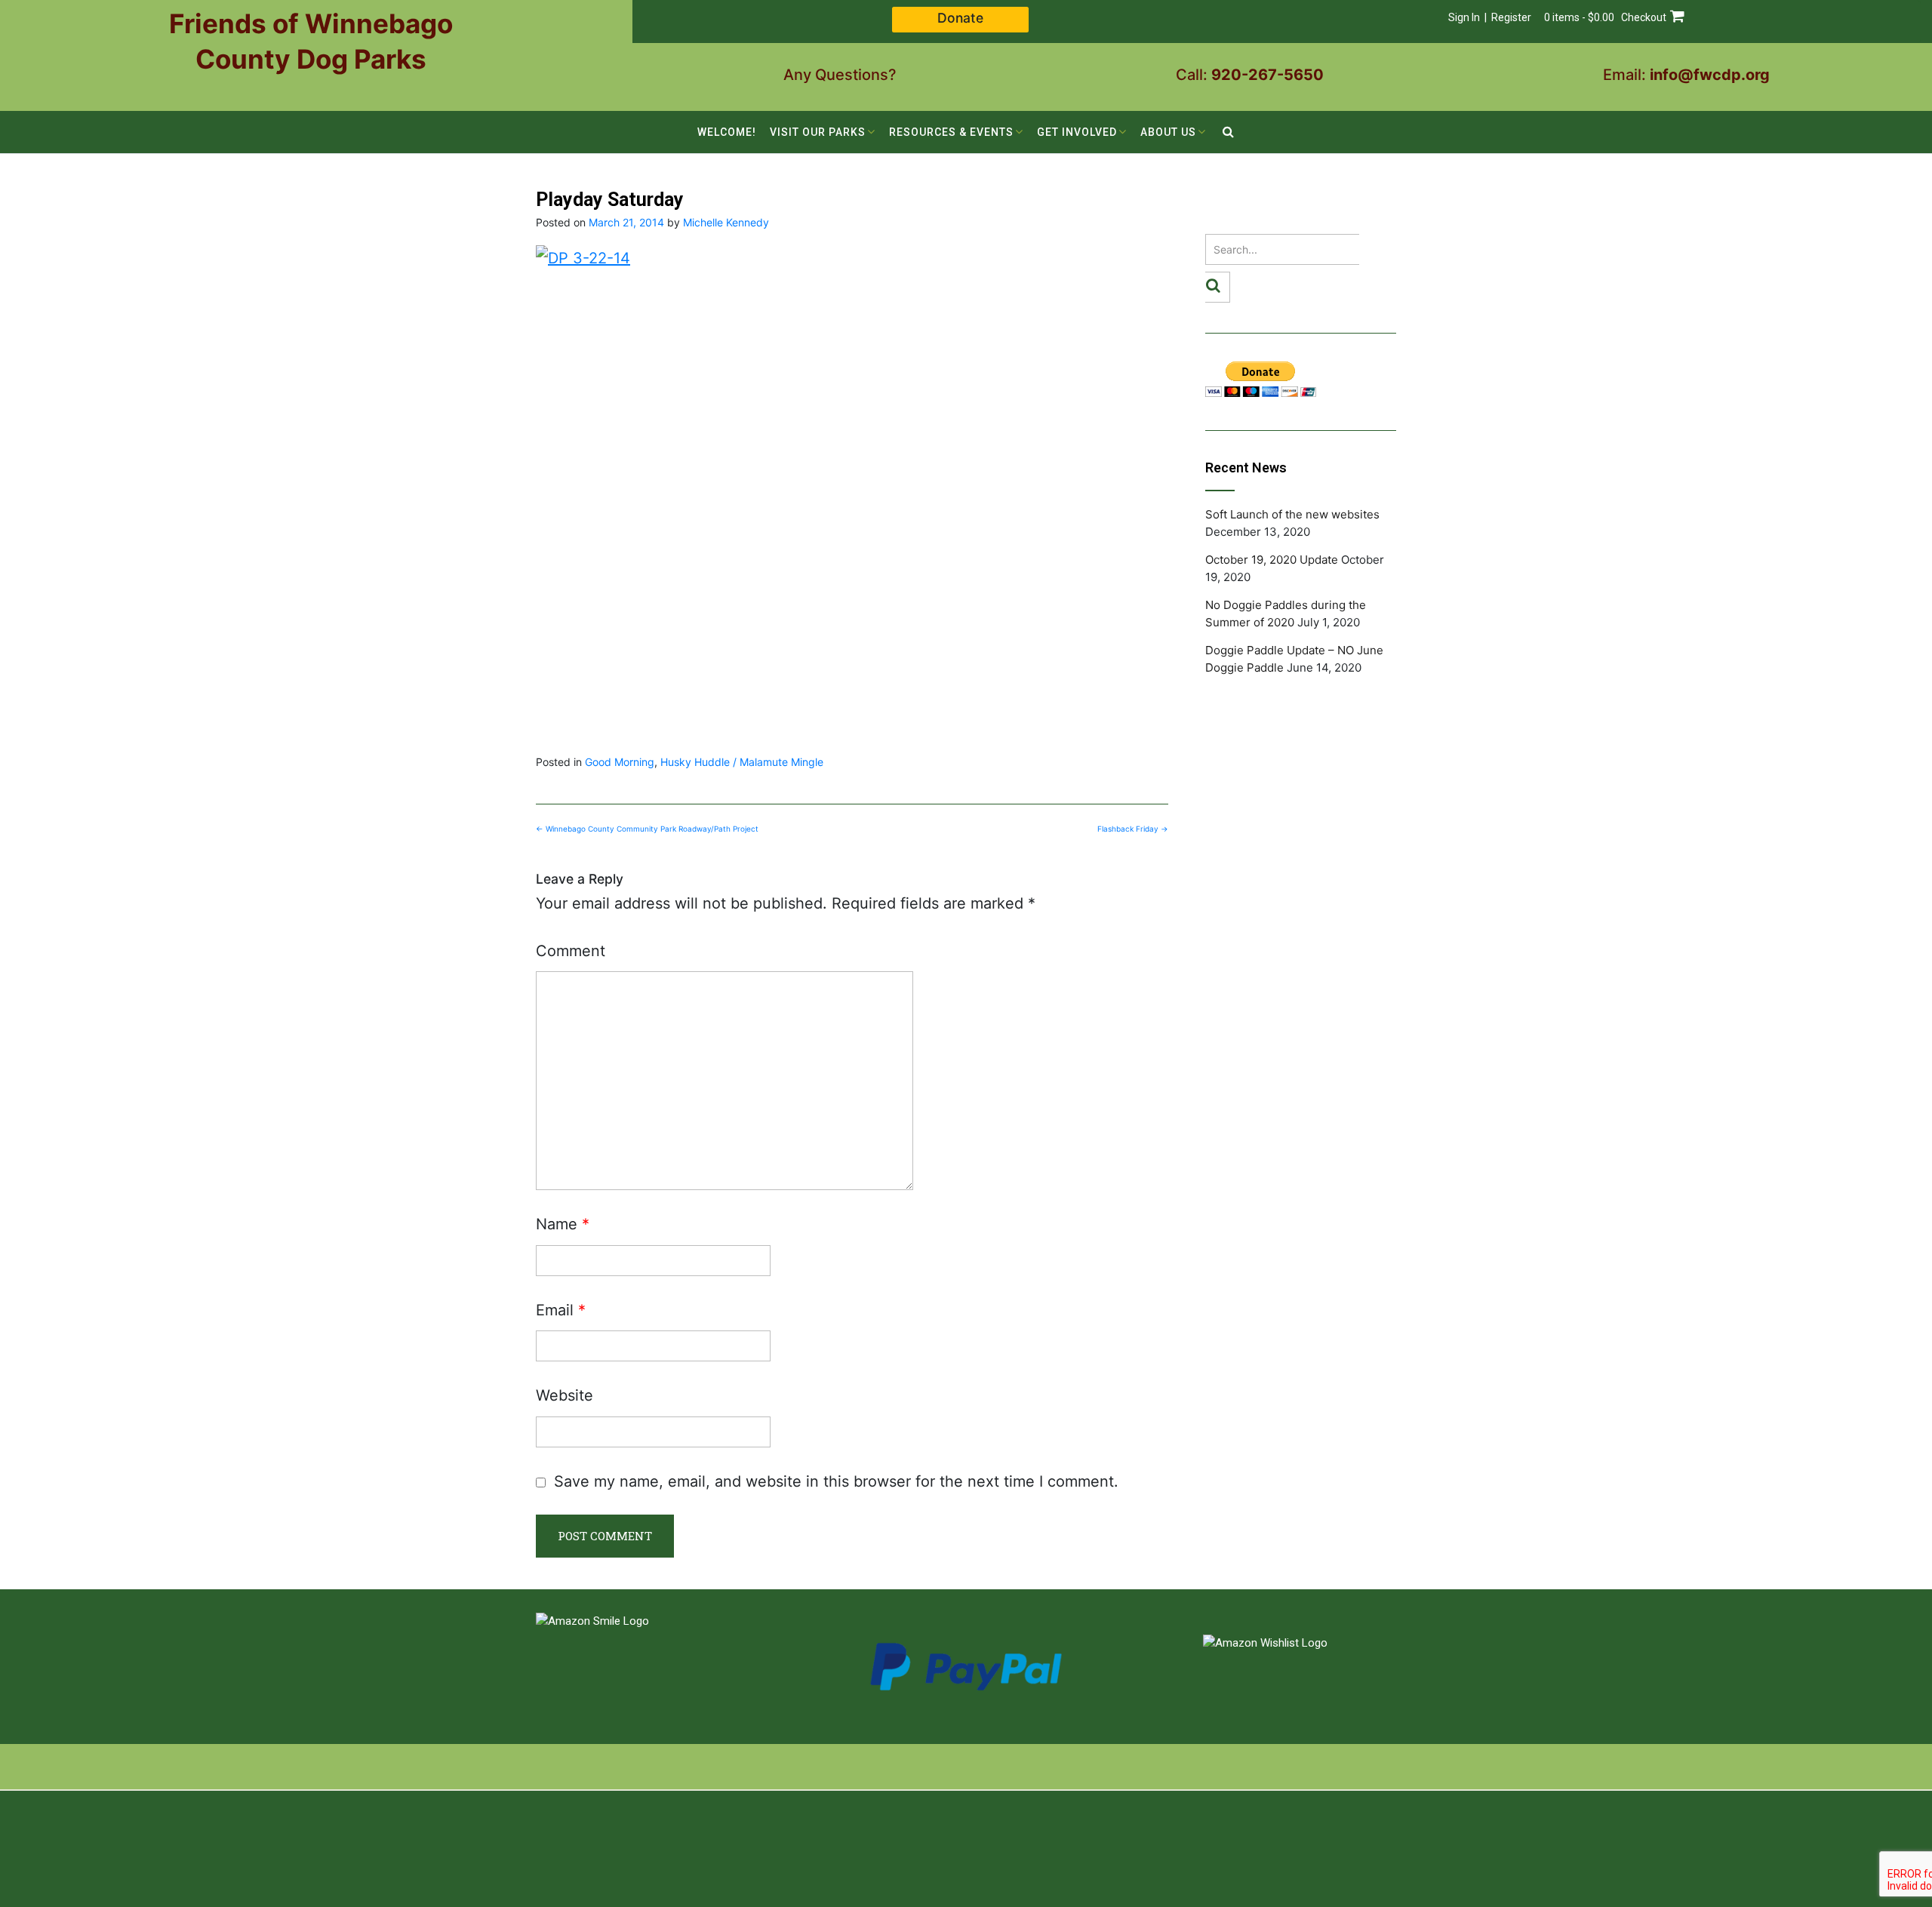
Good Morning (620, 762)
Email (561, 1310)
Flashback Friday (1133, 829)
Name (563, 1224)
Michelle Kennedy (726, 222)
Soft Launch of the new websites (1292, 514)
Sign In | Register (1490, 17)
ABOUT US (1168, 132)
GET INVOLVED (1077, 132)
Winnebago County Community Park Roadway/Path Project (647, 829)
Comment (571, 951)
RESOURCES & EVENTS (951, 132)
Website (565, 1395)
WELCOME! (727, 132)
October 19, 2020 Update (1272, 560)
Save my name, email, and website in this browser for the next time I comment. (836, 1481)
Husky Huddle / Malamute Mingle (742, 762)
